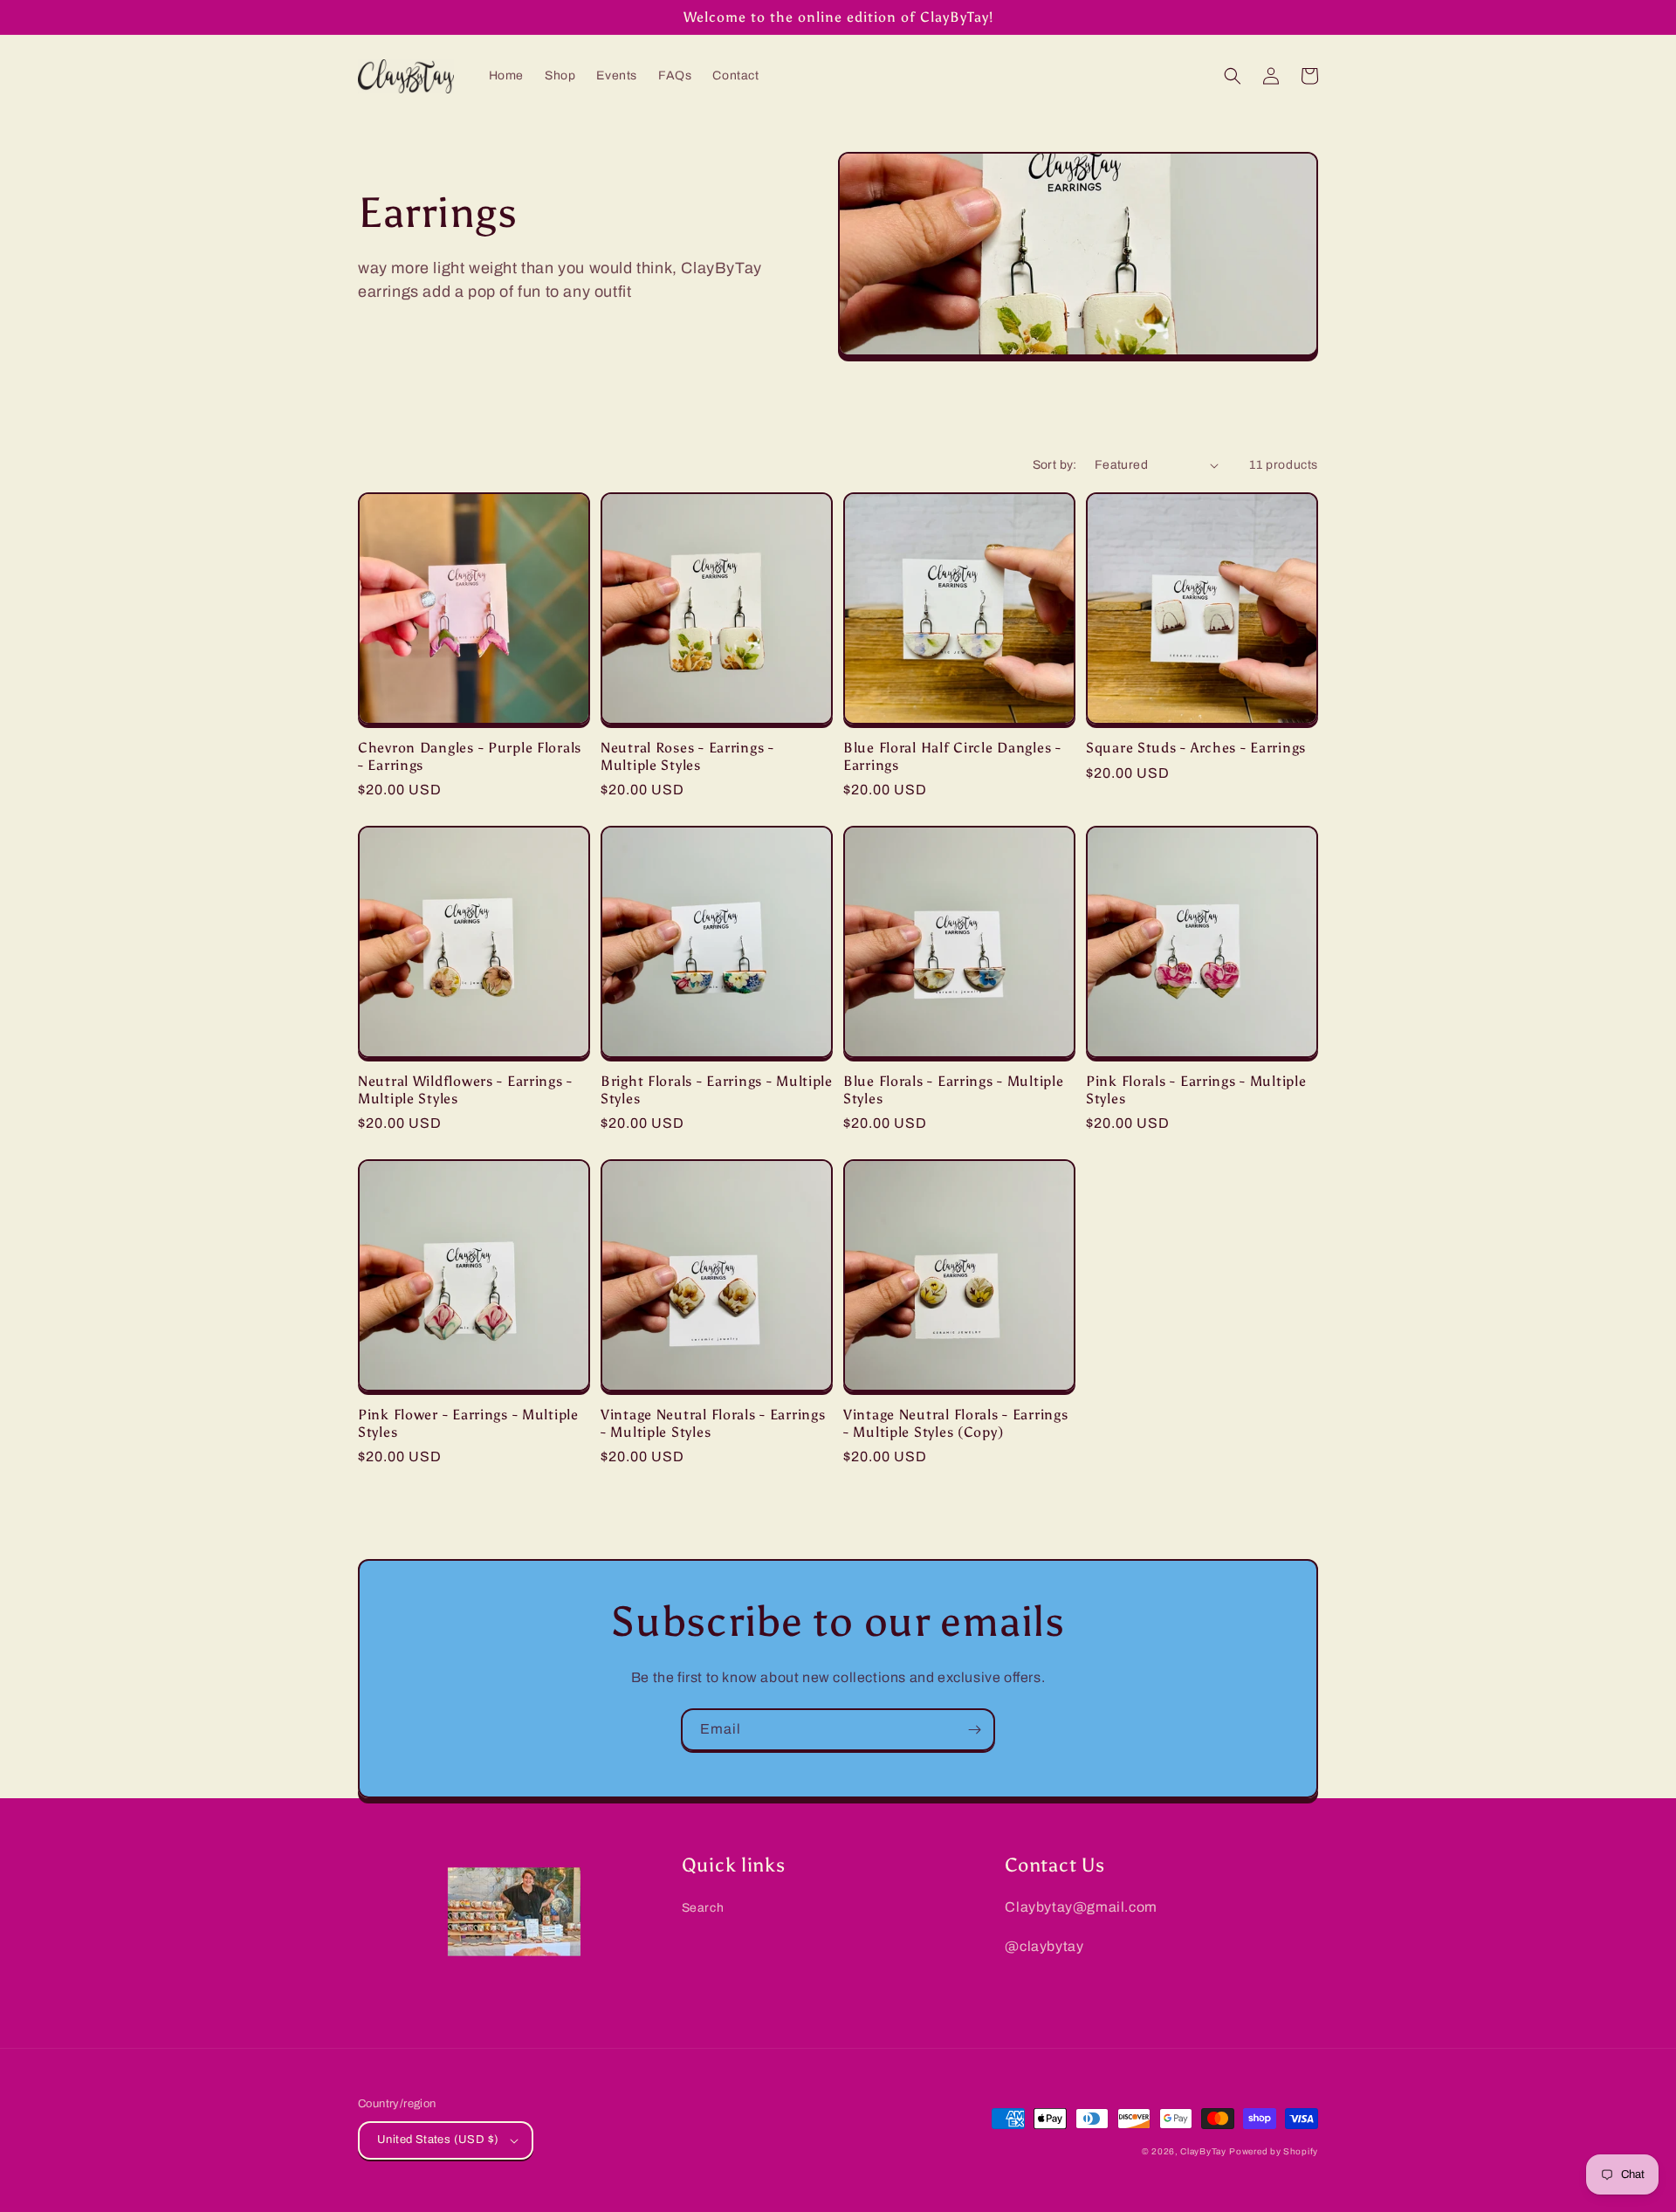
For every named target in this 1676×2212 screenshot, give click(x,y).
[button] (1233, 76)
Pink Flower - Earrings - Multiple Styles (468, 1423)
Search (703, 1908)
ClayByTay (1203, 2151)
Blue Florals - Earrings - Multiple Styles (953, 1089)
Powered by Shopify (1274, 2151)
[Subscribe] (974, 1730)
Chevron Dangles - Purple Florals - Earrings (470, 756)
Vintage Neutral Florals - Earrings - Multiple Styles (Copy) (955, 1423)
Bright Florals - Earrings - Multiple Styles (717, 1089)
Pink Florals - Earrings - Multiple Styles (1196, 1089)
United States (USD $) (438, 2140)
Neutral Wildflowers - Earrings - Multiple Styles (465, 1089)
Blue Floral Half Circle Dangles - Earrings (952, 756)
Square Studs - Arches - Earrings (1196, 748)
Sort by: (1055, 465)
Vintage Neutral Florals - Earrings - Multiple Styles (713, 1423)
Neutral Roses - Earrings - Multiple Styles (687, 756)
